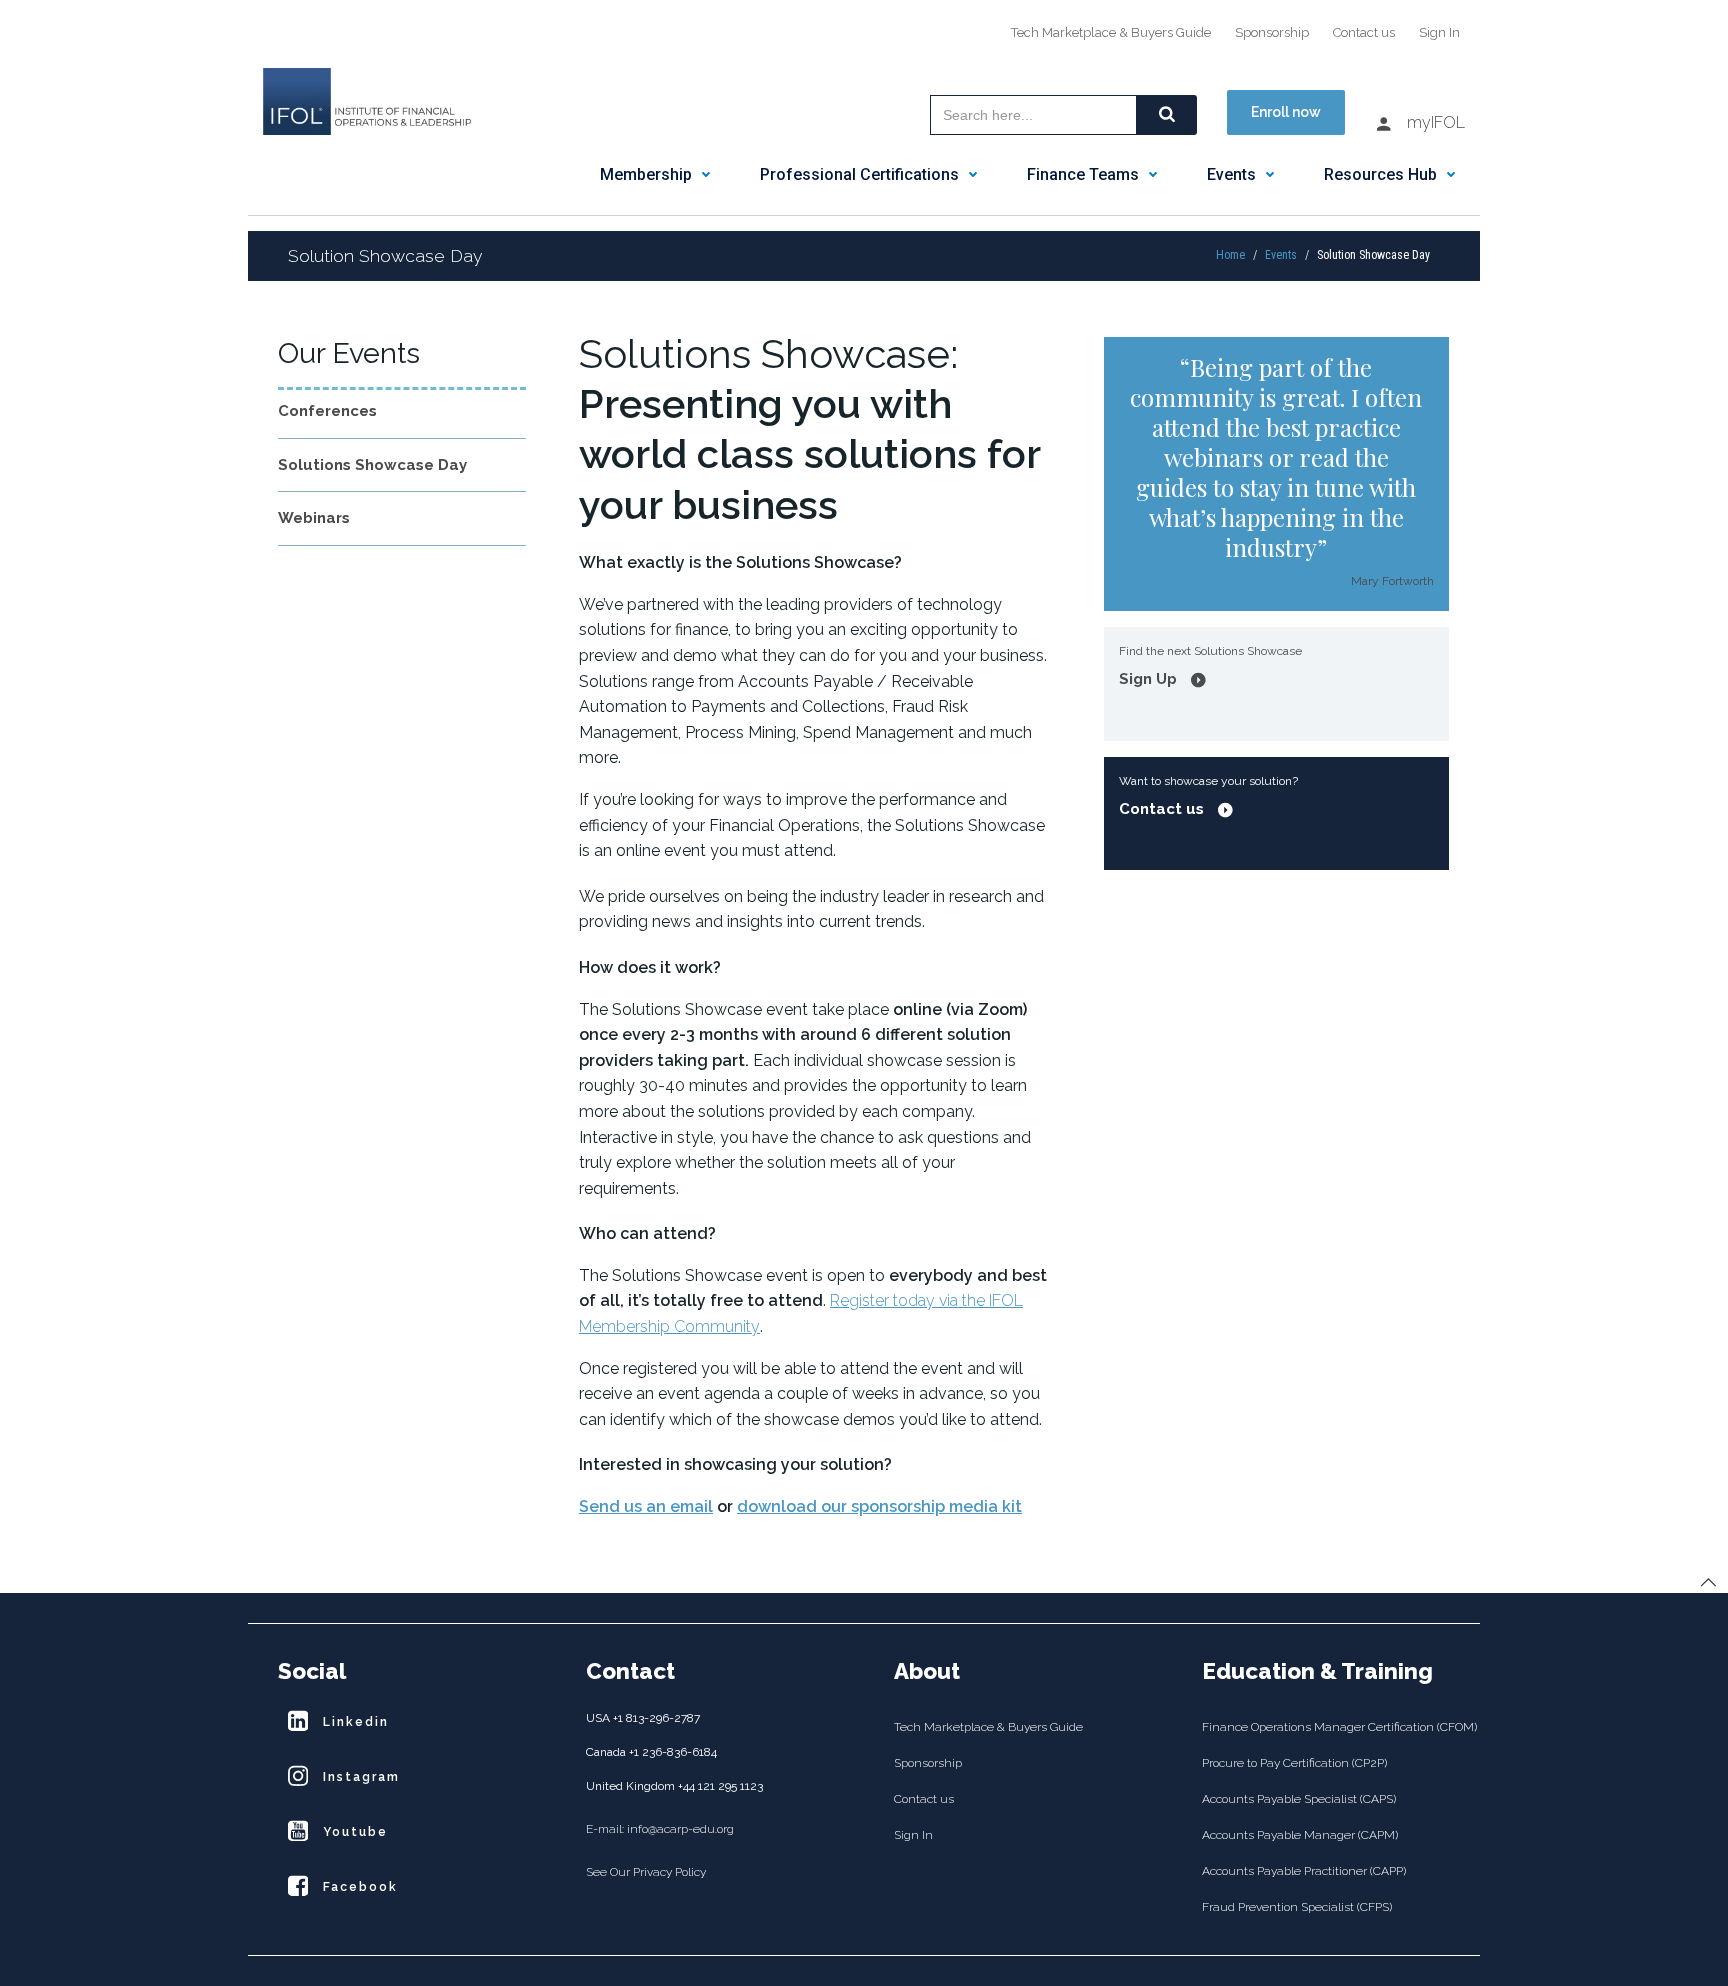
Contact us (1364, 32)
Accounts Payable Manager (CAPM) (1300, 1835)
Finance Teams (1083, 174)
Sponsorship (1272, 32)
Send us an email (646, 1506)
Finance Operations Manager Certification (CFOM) (1326, 1727)
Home (1230, 255)
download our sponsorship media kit (879, 1506)
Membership (646, 174)
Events (1231, 174)
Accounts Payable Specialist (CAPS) (1299, 1799)
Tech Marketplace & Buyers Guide (1111, 32)
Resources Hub (1380, 174)
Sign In (1439, 32)
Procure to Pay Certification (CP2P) (1294, 1763)
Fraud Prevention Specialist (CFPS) (1297, 1907)
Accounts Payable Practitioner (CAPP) (1304, 1871)
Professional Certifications (859, 174)
